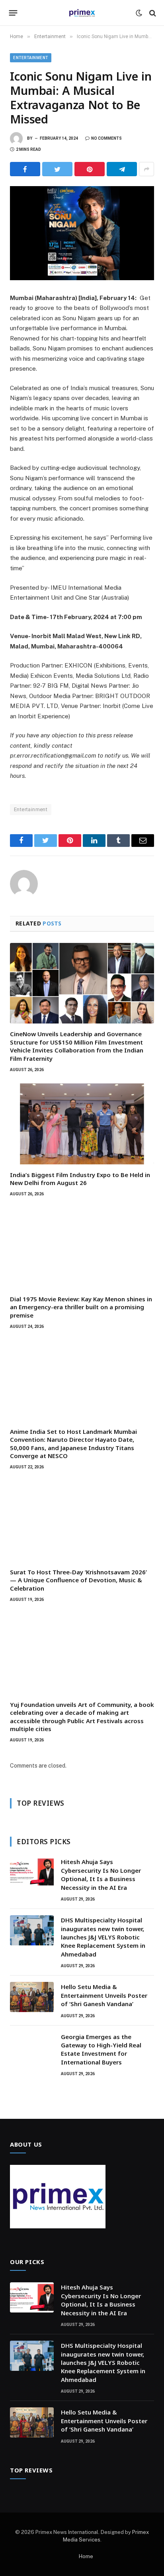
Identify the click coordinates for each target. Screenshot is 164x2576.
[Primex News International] (82, 13)
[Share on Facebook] (25, 169)
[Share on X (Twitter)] (57, 169)
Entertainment (31, 58)
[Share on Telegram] (122, 169)
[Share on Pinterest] (90, 169)
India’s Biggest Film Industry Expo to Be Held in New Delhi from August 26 (80, 1179)
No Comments (106, 138)
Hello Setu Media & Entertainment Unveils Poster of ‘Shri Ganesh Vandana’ (104, 1995)
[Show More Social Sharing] (146, 169)
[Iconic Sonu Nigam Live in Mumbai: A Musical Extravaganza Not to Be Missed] (82, 233)
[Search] (152, 13)
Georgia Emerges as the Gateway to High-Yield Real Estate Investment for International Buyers (101, 2049)
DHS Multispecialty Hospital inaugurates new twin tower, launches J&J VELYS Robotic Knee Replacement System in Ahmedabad (103, 1937)
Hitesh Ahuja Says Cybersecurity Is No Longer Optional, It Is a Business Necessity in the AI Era (101, 1874)
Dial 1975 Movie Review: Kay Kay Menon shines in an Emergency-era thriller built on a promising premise (81, 1307)
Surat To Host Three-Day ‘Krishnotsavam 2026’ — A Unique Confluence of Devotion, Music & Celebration (78, 1580)
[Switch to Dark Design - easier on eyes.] (139, 13)
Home (86, 2556)
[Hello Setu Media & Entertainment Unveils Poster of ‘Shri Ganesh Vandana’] (32, 1997)
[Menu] (13, 13)
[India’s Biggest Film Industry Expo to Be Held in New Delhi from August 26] (82, 1124)
